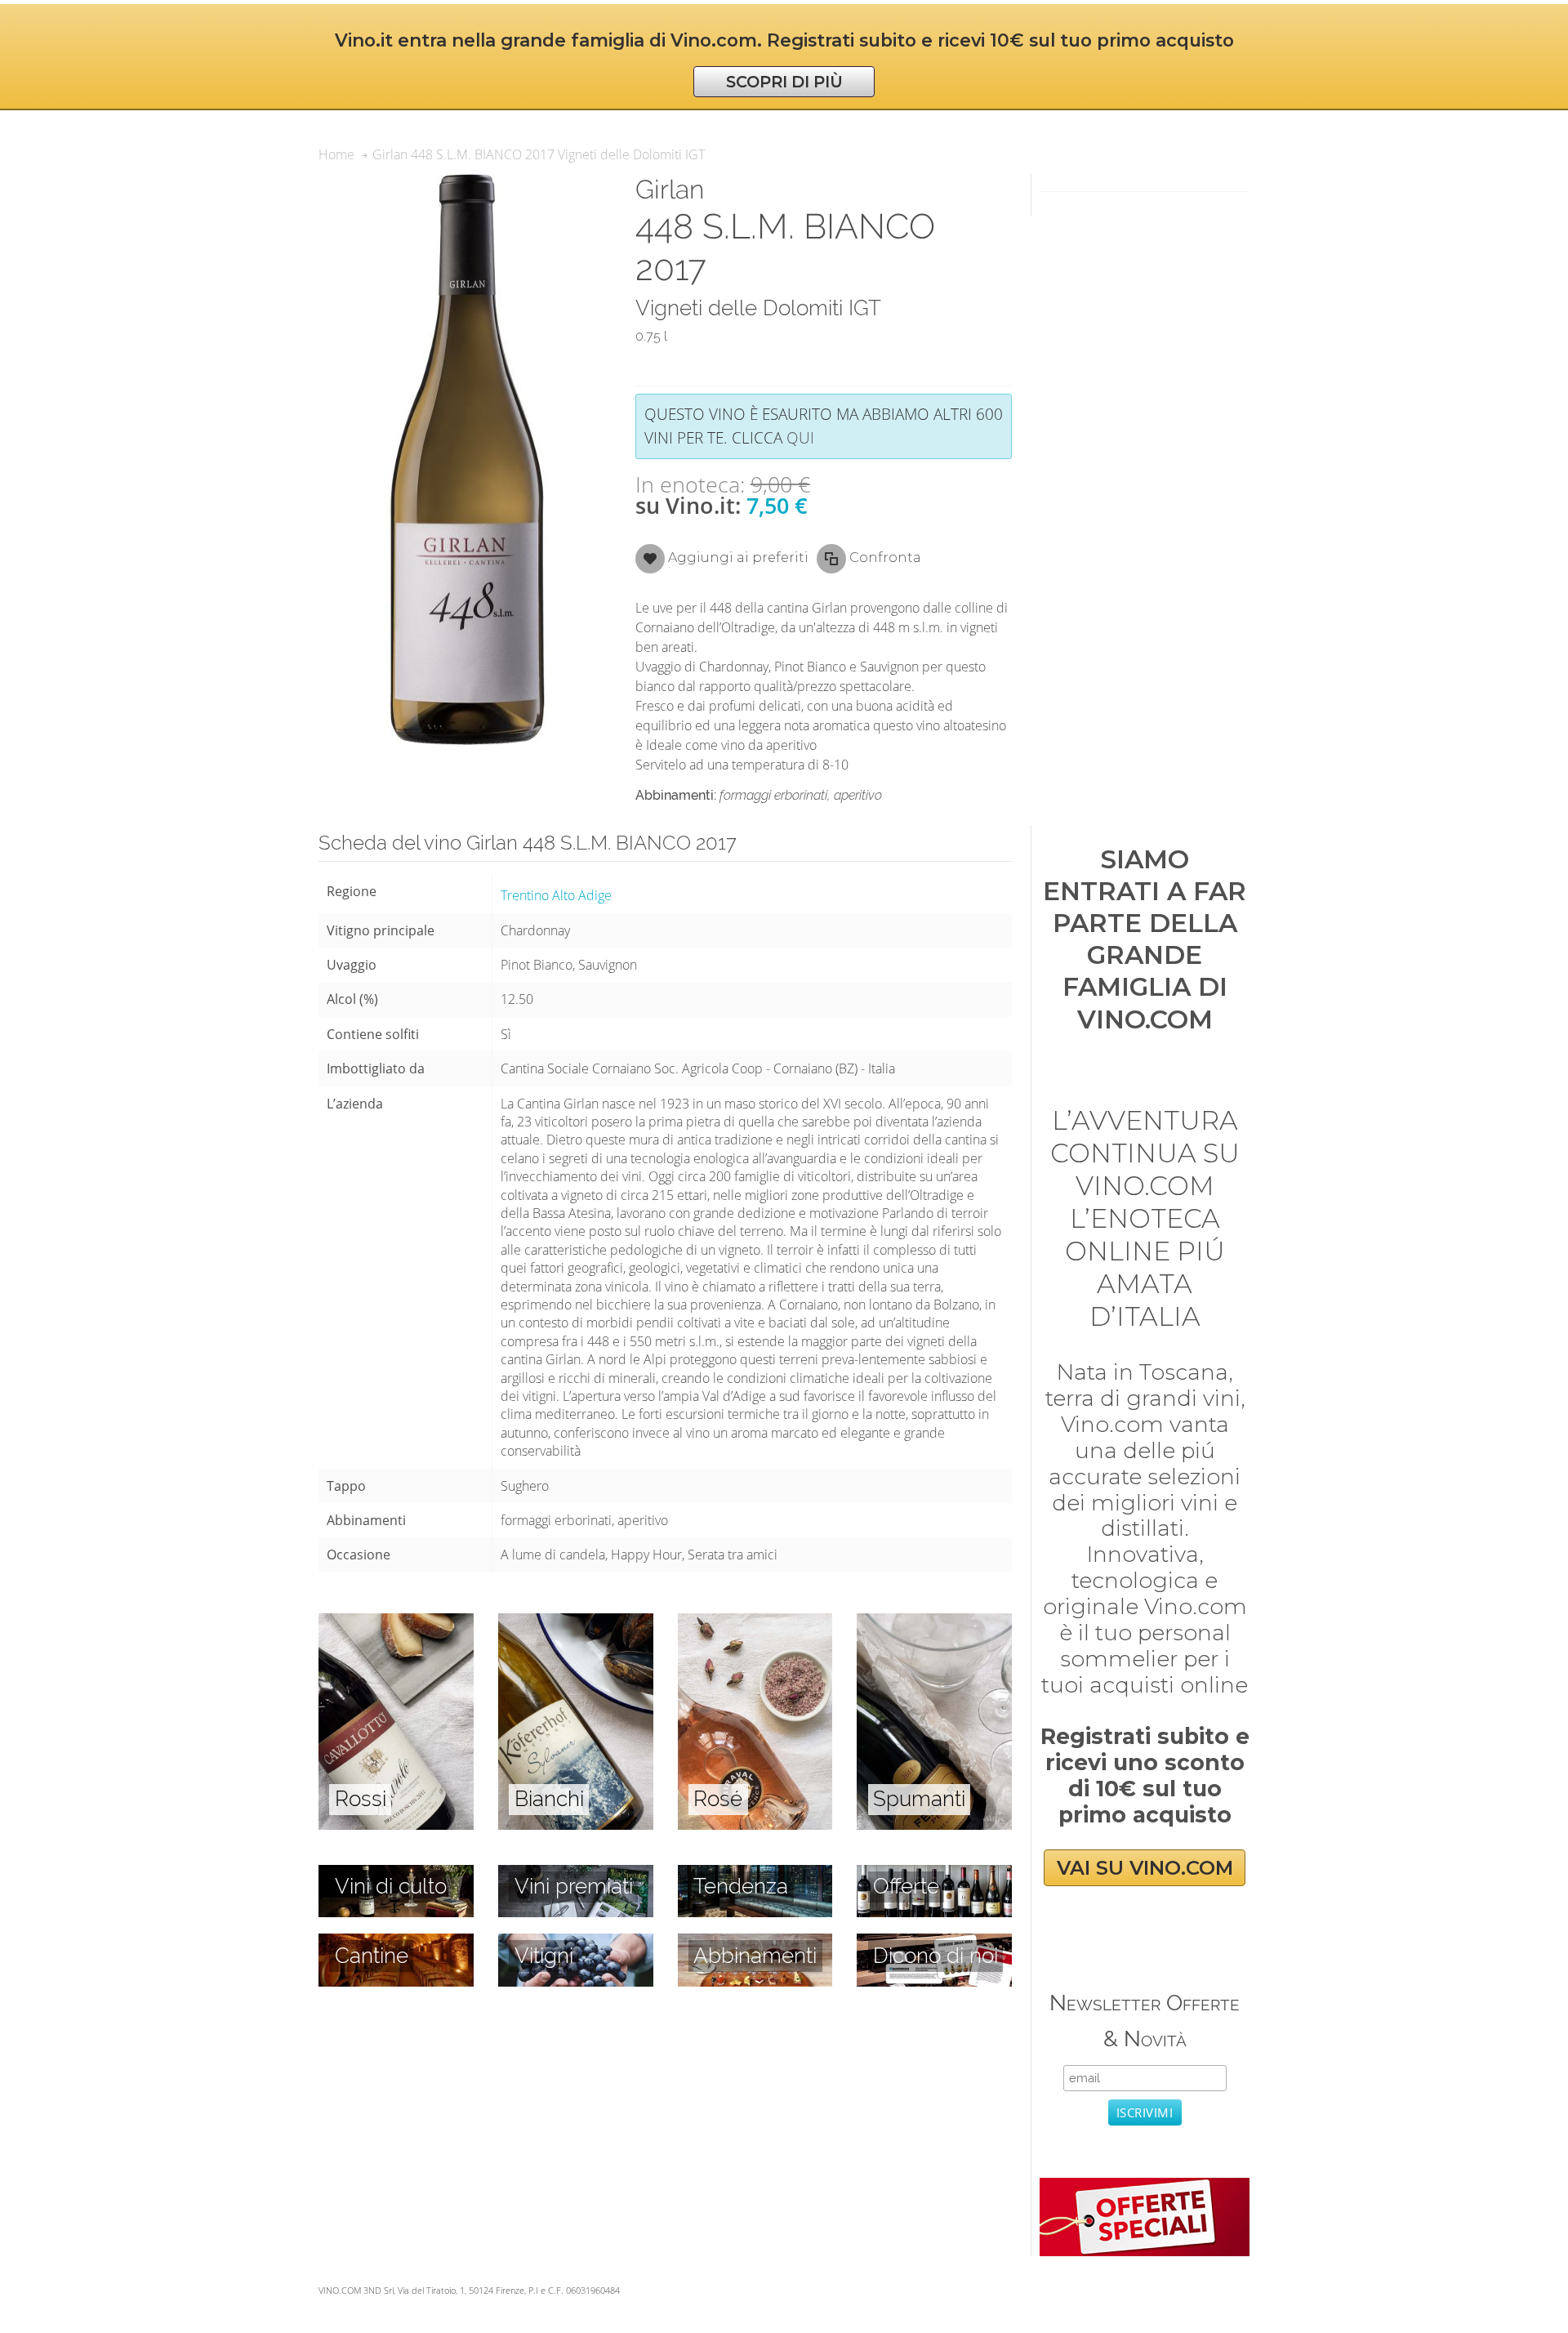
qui (800, 437)
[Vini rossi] (396, 1622)
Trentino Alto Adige (556, 895)
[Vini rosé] (755, 1622)
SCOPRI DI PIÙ (784, 82)
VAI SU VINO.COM (1145, 1868)
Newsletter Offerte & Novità (1145, 2021)
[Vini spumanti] (934, 1622)
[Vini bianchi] (576, 1622)
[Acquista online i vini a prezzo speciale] (1144, 2187)
